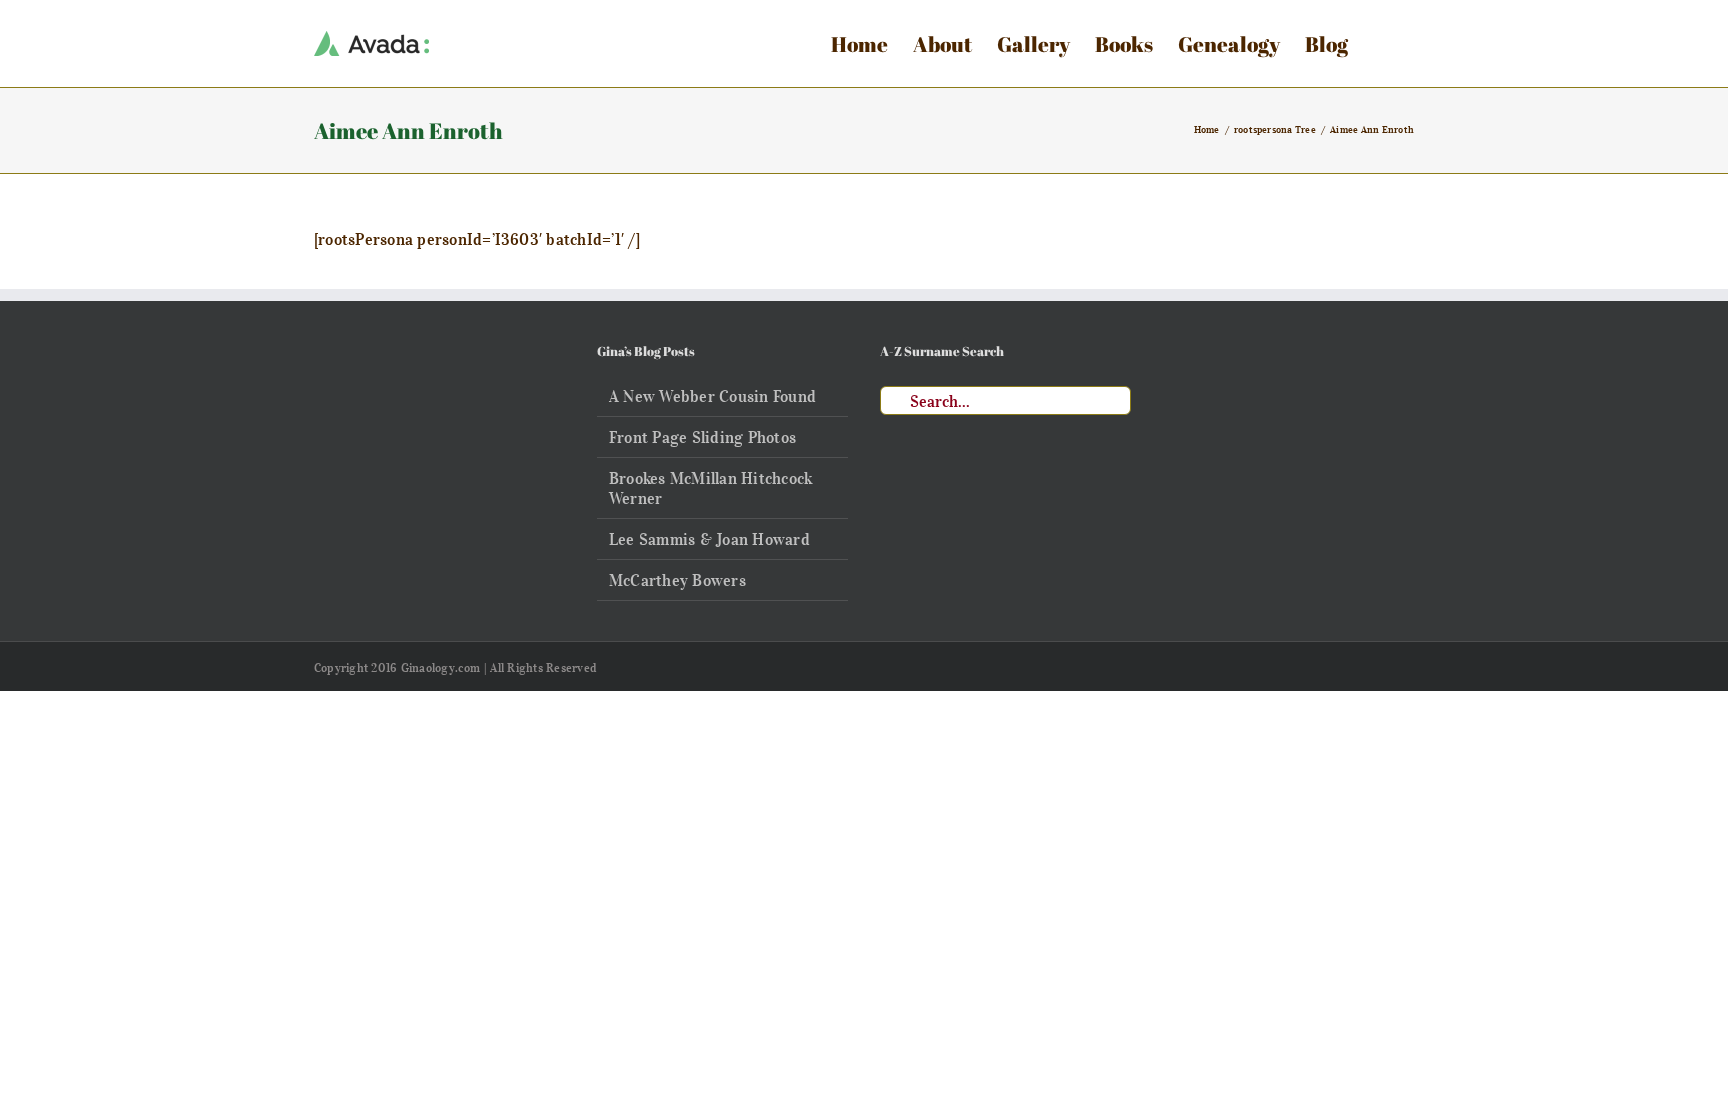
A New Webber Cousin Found (712, 396)
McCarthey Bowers (677, 580)
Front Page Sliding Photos (702, 437)
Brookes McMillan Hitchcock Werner (710, 488)
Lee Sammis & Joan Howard (709, 539)
